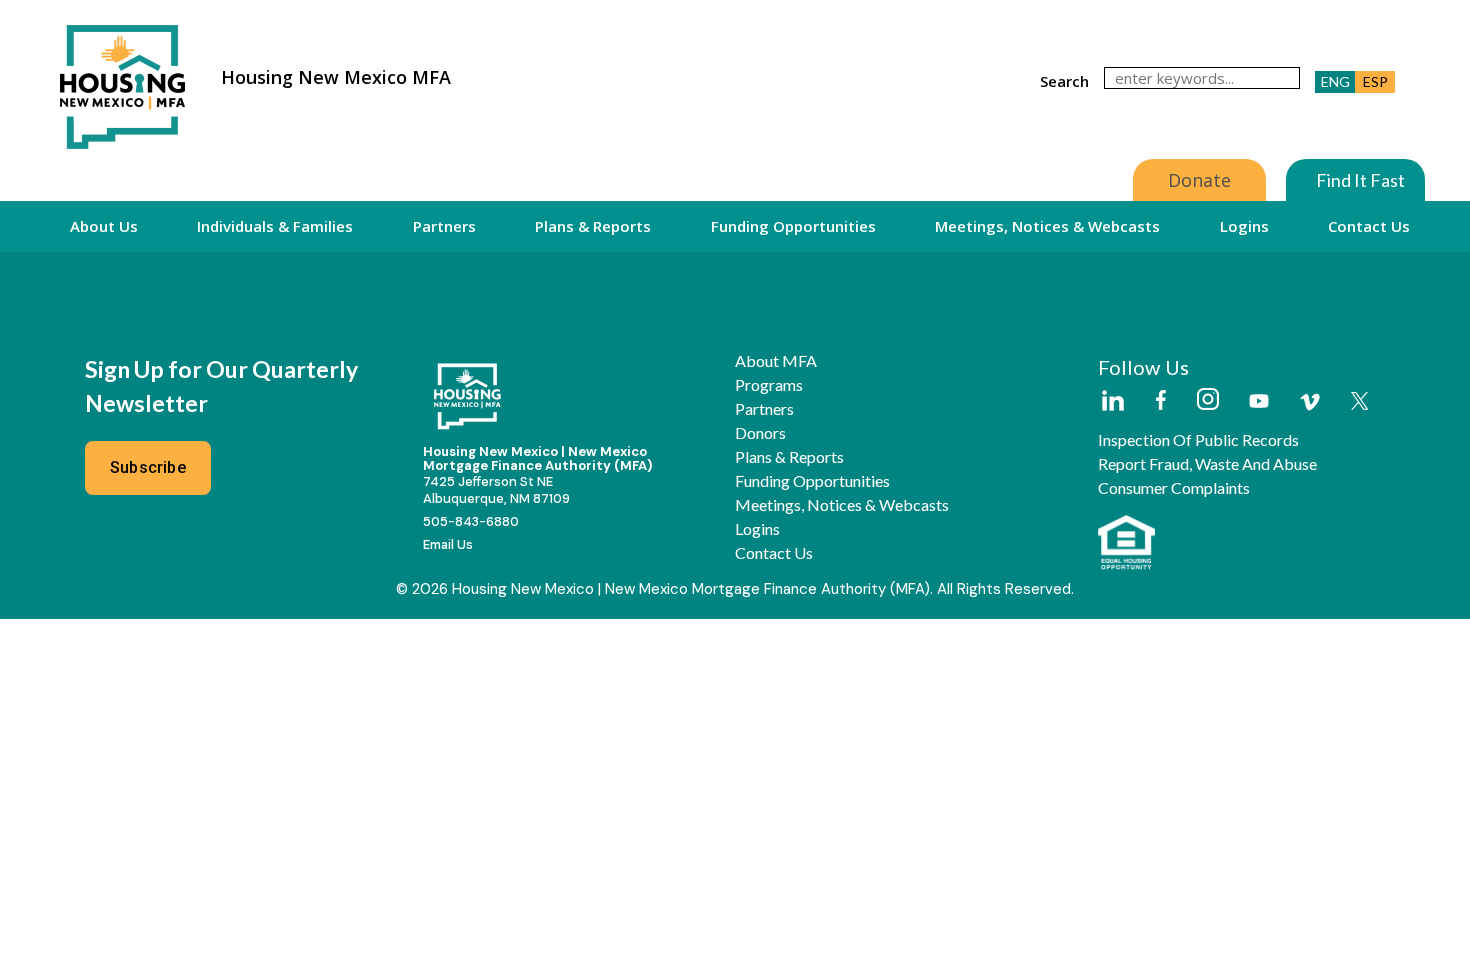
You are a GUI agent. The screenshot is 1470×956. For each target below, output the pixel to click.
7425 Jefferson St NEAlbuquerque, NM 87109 (496, 490)
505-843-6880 (471, 521)
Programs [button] (769, 385)
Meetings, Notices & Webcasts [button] (1047, 226)
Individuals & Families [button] (275, 226)
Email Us (448, 544)
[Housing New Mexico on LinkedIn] (1112, 402)
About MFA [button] (776, 361)
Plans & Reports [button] (593, 226)
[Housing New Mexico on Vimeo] (1310, 402)
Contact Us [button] (1369, 226)
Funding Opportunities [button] (793, 226)
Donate (1199, 180)
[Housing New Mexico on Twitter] (1360, 402)
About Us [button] (104, 226)
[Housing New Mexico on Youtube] (1259, 402)
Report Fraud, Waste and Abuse (1207, 464)
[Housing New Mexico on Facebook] (1161, 401)
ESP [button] (1375, 81)
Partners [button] (444, 226)
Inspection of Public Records (1198, 440)
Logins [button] (1244, 226)
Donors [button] (760, 433)
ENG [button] (1335, 81)
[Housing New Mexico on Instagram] (1207, 400)
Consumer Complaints (1174, 488)
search (1064, 81)
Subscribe (148, 467)
